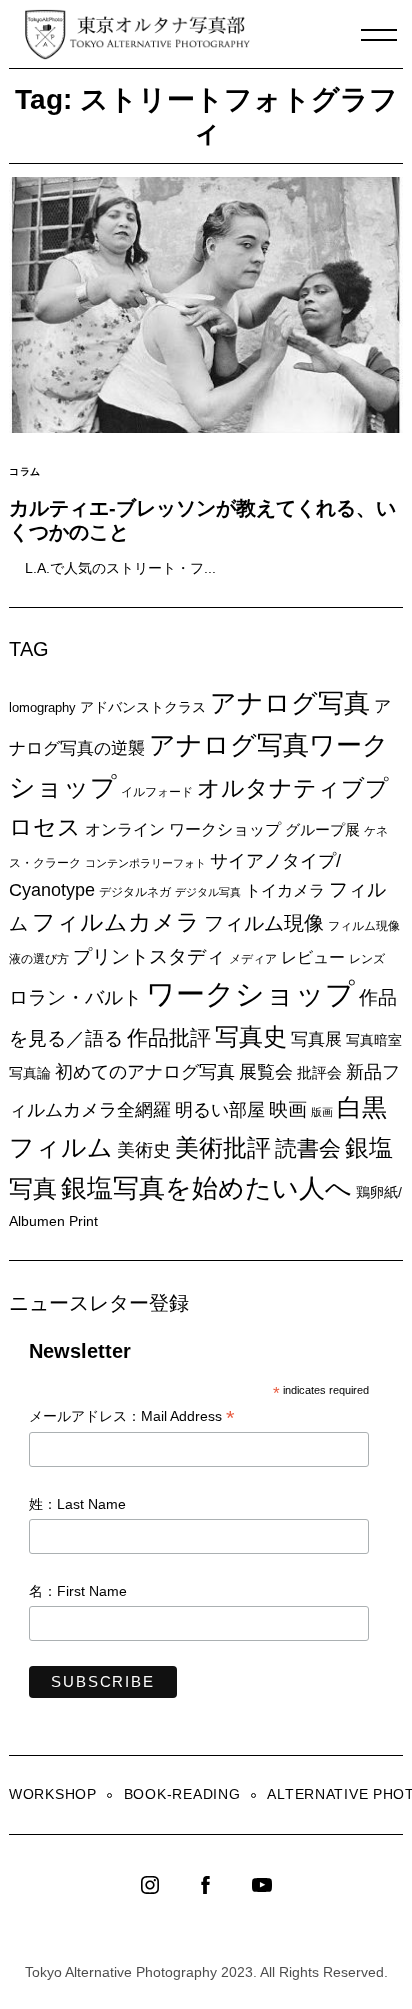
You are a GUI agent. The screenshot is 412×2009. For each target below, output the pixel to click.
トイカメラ (285, 890)
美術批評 (223, 1147)
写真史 (251, 1036)
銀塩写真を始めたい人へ (206, 1188)
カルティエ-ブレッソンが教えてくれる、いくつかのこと (202, 520)
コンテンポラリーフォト (145, 863)
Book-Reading (182, 1794)
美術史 (144, 1150)
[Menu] (379, 35)
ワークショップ (250, 993)
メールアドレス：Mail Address (132, 1417)
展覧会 (266, 1072)
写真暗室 (374, 1040)
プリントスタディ (149, 956)
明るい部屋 (220, 1110)
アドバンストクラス (143, 707)
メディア (253, 958)
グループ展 (322, 829)
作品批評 (169, 1037)
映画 (288, 1109)
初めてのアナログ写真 (145, 1072)
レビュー (313, 957)
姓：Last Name (77, 1504)
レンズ (367, 959)
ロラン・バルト (75, 997)
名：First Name (78, 1591)
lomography (42, 707)
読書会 (308, 1148)
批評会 (319, 1072)
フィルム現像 (264, 923)
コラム (25, 471)
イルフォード (157, 792)
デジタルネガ (135, 892)
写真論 (30, 1073)
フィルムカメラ (116, 922)
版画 (322, 1112)
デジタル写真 (208, 892)
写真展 (316, 1039)
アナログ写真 (290, 703)
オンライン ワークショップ (183, 829)
